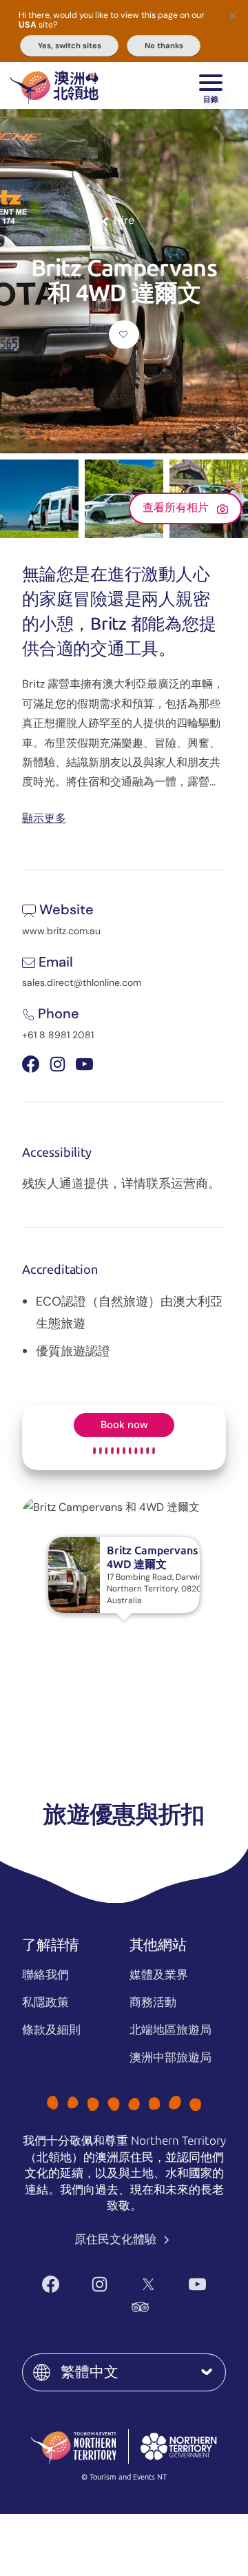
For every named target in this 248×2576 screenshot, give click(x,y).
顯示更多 (44, 817)
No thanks (164, 45)
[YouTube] (197, 2284)
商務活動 (153, 2002)
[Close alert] (233, 15)
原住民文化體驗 (117, 2239)
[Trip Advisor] (140, 2307)
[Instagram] (100, 2284)
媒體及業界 (159, 1975)
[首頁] (54, 85)
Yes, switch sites (70, 45)
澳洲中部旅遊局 (170, 2057)
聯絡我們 (45, 1975)
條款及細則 (51, 2030)
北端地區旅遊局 (170, 2030)
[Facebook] (51, 2284)
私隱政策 (45, 2002)
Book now (124, 1425)
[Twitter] (148, 2284)
